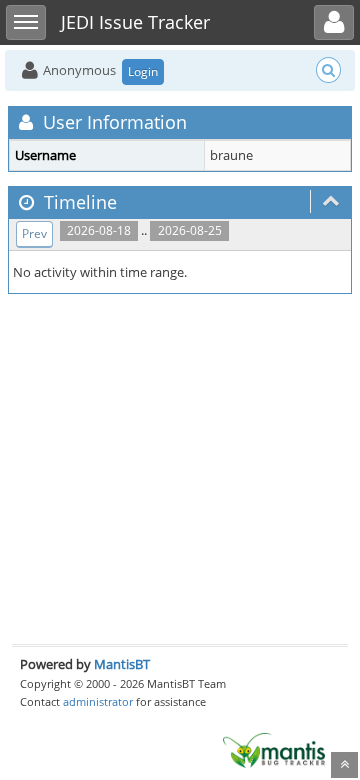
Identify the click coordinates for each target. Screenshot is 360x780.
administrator (98, 701)
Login (143, 71)
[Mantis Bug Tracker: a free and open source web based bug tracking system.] (274, 749)
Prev (34, 233)
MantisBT (122, 664)
